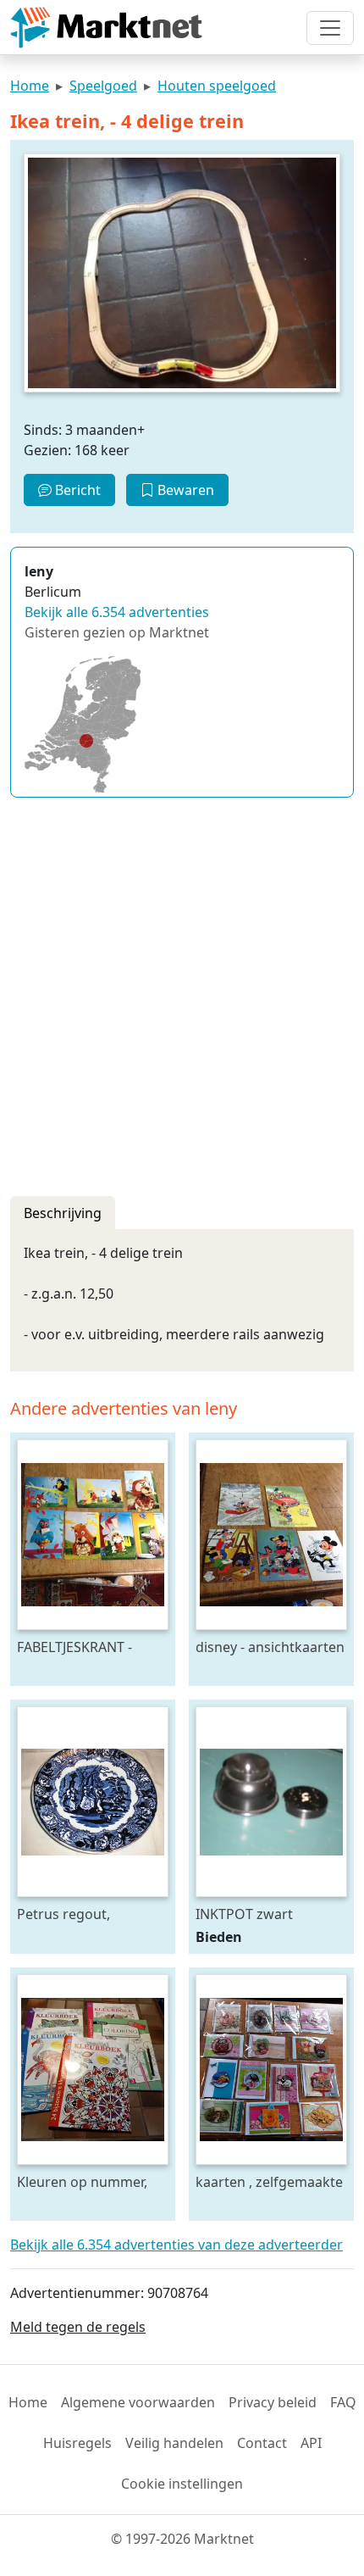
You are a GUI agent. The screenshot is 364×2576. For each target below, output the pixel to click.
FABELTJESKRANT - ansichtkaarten (74, 1647)
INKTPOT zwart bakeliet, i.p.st (244, 1914)
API (311, 2443)
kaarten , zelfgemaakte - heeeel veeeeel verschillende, (269, 2181)
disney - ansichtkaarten (270, 1647)
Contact (262, 2443)
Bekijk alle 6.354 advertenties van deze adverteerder (176, 2245)
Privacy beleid (273, 2402)
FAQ (343, 2402)
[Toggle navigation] (330, 28)
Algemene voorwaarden (138, 2402)
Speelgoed (103, 86)
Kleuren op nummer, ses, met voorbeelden (86, 2181)
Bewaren (184, 490)
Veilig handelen (174, 2443)
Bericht (76, 490)
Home (30, 86)
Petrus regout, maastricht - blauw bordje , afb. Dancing (84, 1914)
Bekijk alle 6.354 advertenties (117, 612)
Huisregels (77, 2443)
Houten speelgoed (217, 86)
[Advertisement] (182, 993)
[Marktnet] (106, 28)
